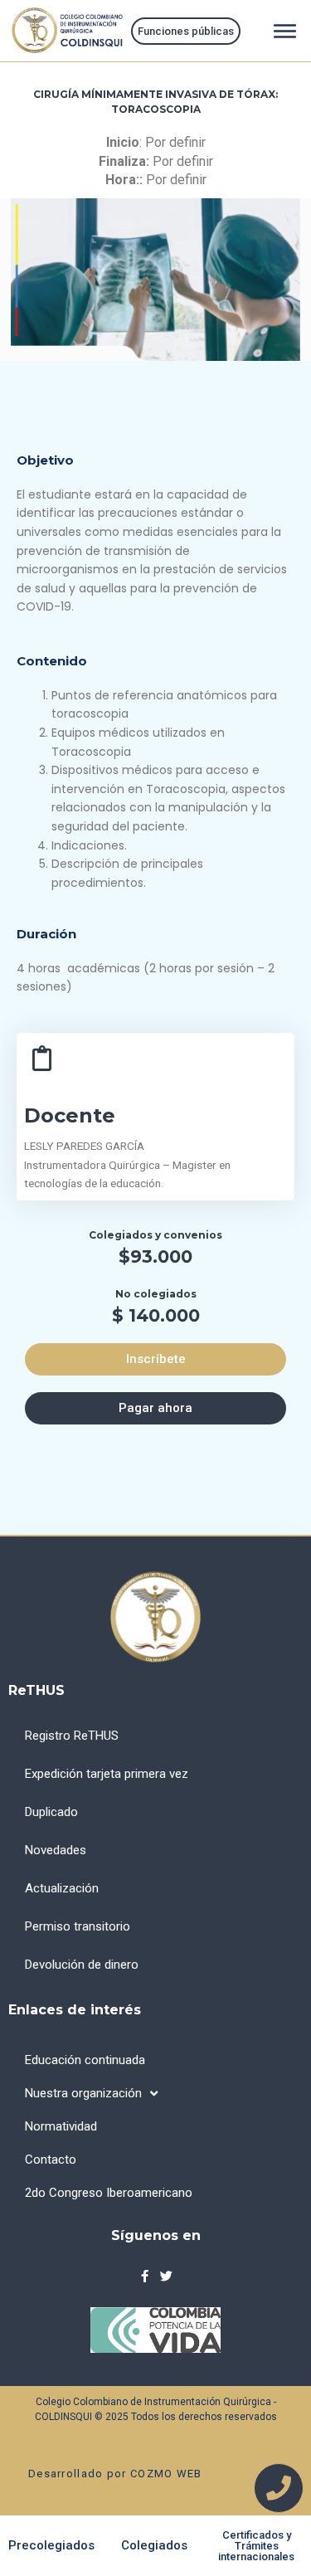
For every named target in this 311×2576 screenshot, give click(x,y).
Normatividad (61, 2126)
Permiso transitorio (78, 1926)
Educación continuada (85, 2060)
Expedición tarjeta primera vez (107, 1774)
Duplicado (51, 1812)
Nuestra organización (83, 2093)
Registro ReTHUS (72, 1736)
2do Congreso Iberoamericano (109, 2193)
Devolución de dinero (82, 1965)
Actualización (62, 1888)
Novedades (56, 1850)
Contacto (51, 2160)
